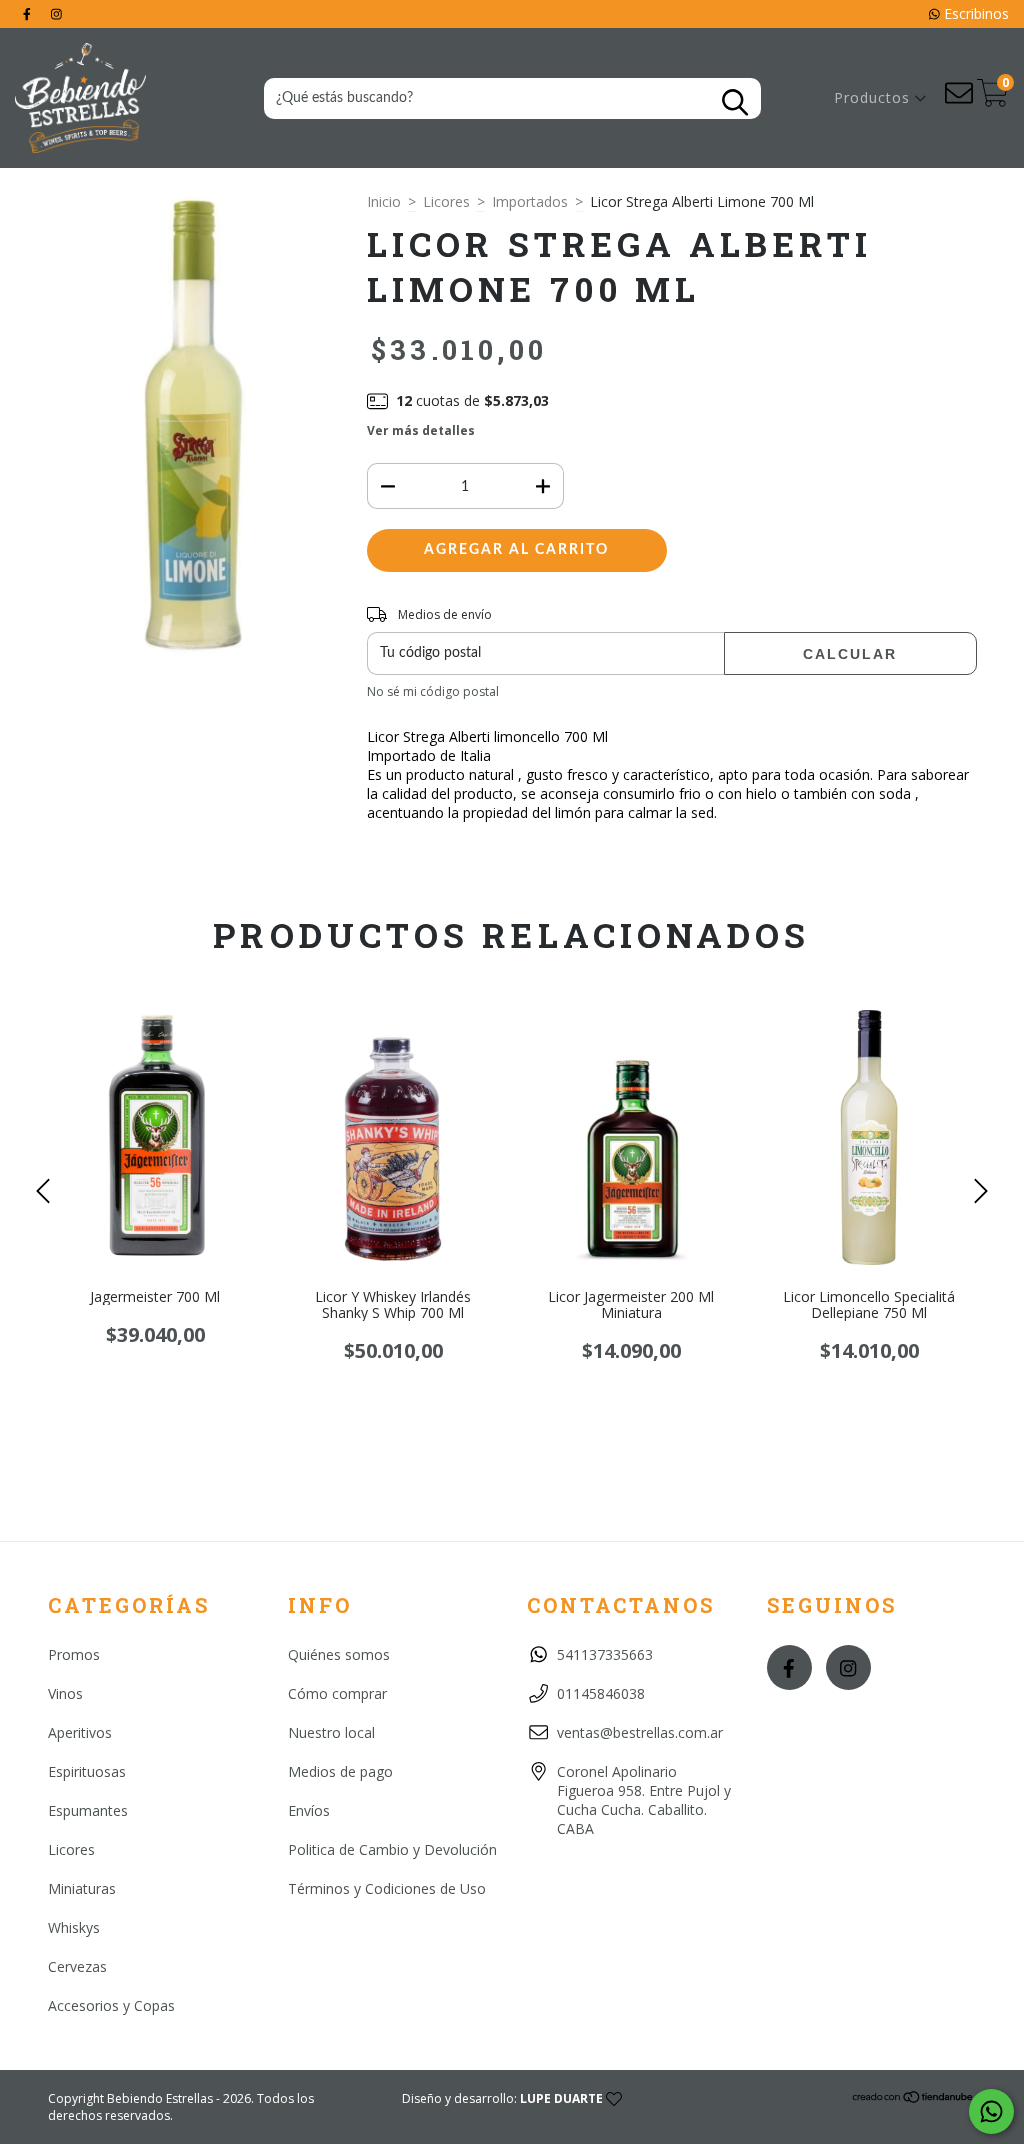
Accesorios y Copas (111, 2005)
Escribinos (974, 13)
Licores (446, 201)
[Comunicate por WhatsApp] (991, 2111)
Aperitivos (80, 1732)
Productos (874, 97)
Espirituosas (87, 1771)
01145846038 (601, 1693)
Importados (530, 201)
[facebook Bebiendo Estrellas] (29, 13)
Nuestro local (331, 1732)
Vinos (65, 1693)
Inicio (384, 201)
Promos (74, 1654)
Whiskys (74, 1927)
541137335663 (605, 1654)
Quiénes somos (339, 1654)
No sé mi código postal (433, 691)
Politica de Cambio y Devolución (392, 1849)
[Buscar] (735, 102)
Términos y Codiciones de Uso (387, 1888)
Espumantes (88, 1810)
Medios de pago (340, 1771)
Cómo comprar (337, 1693)
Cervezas (77, 1966)
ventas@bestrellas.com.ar (640, 1732)
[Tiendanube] (913, 2099)
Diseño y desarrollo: (502, 2098)
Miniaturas (82, 1888)
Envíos (309, 1810)
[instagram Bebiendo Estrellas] (56, 13)
